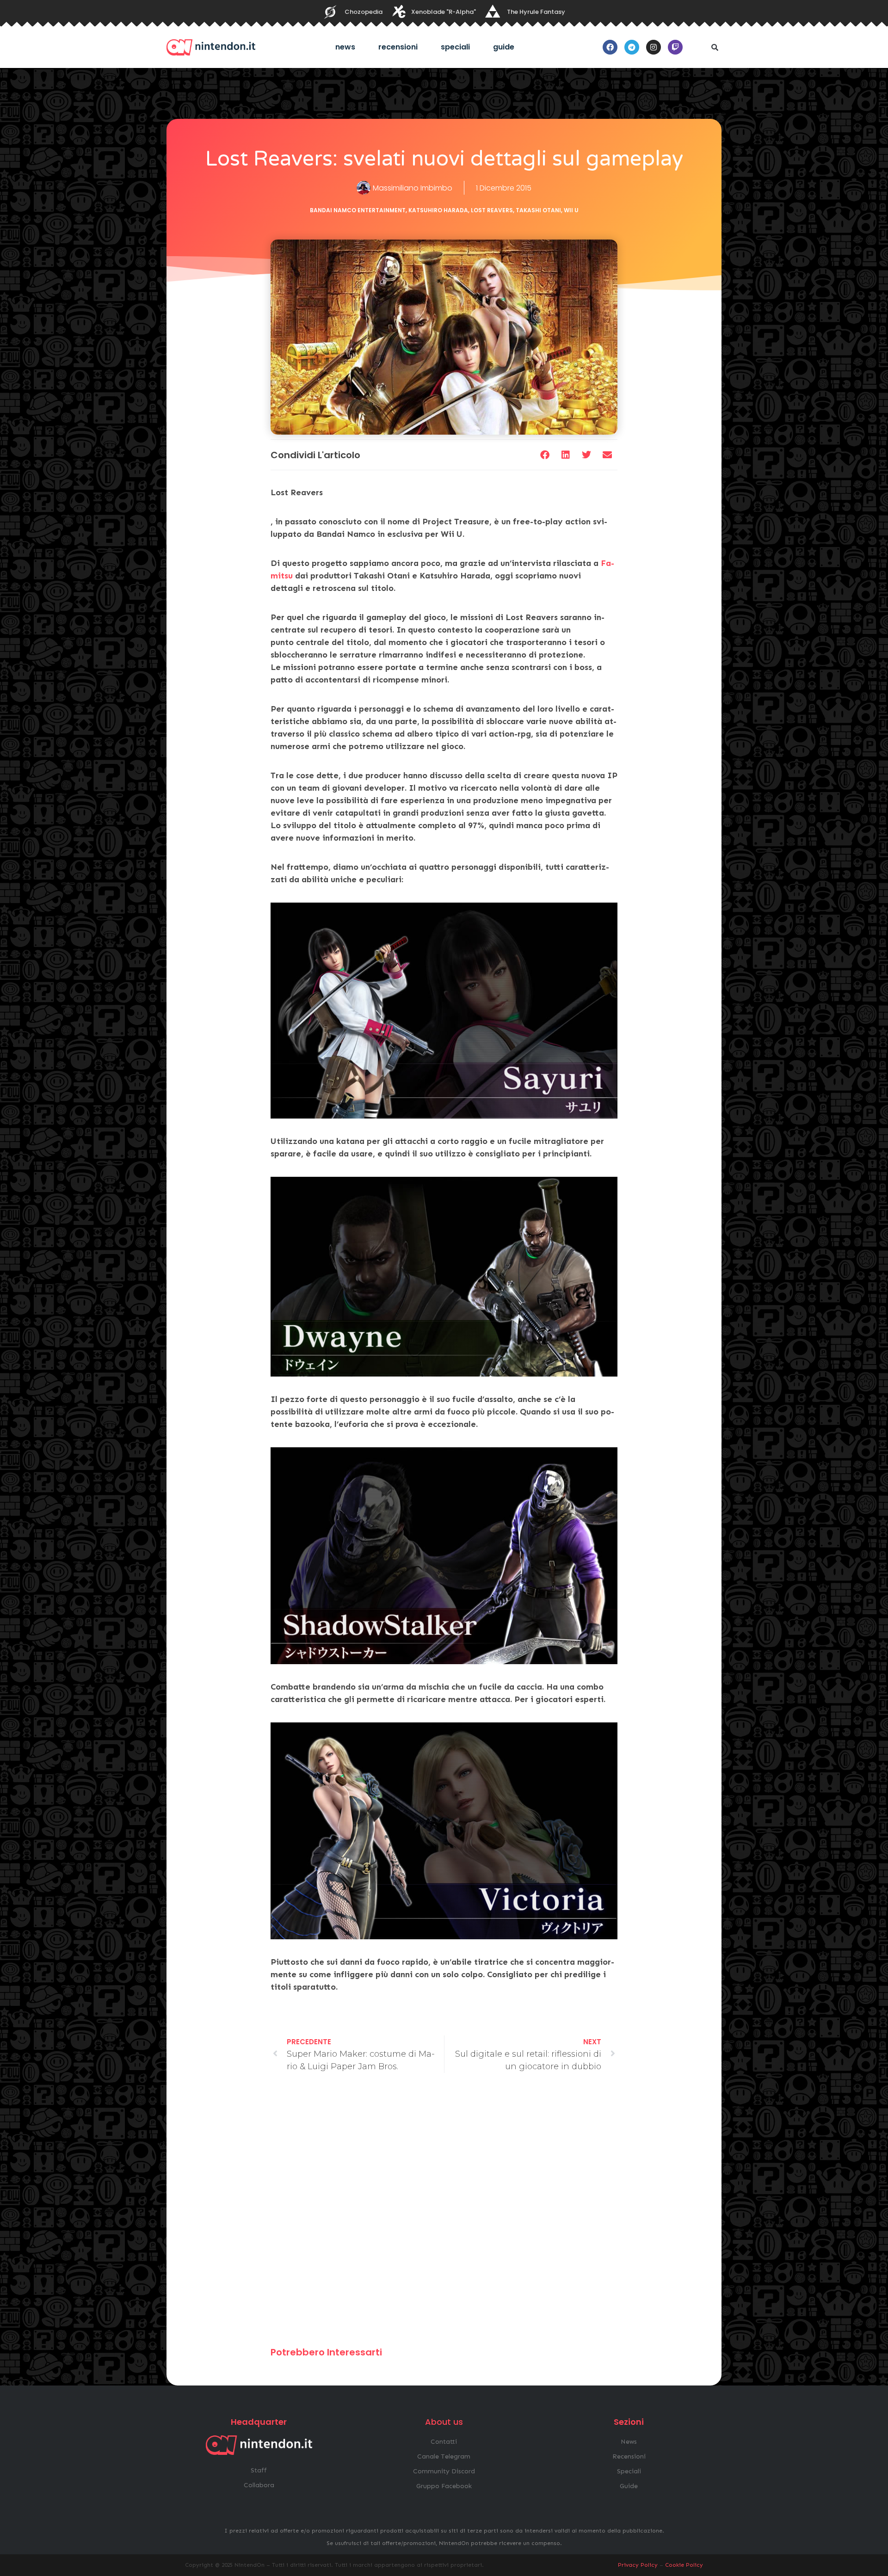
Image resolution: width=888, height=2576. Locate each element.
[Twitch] (675, 47)
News (345, 47)
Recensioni (398, 47)
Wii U (571, 210)
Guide (504, 47)
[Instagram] (654, 47)
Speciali (455, 47)
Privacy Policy (638, 2565)
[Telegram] (632, 47)
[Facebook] (610, 47)
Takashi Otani (538, 210)
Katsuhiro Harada (438, 210)
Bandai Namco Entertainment (358, 210)
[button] (715, 47)
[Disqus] (444, 2214)
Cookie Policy (684, 2565)
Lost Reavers (492, 210)
